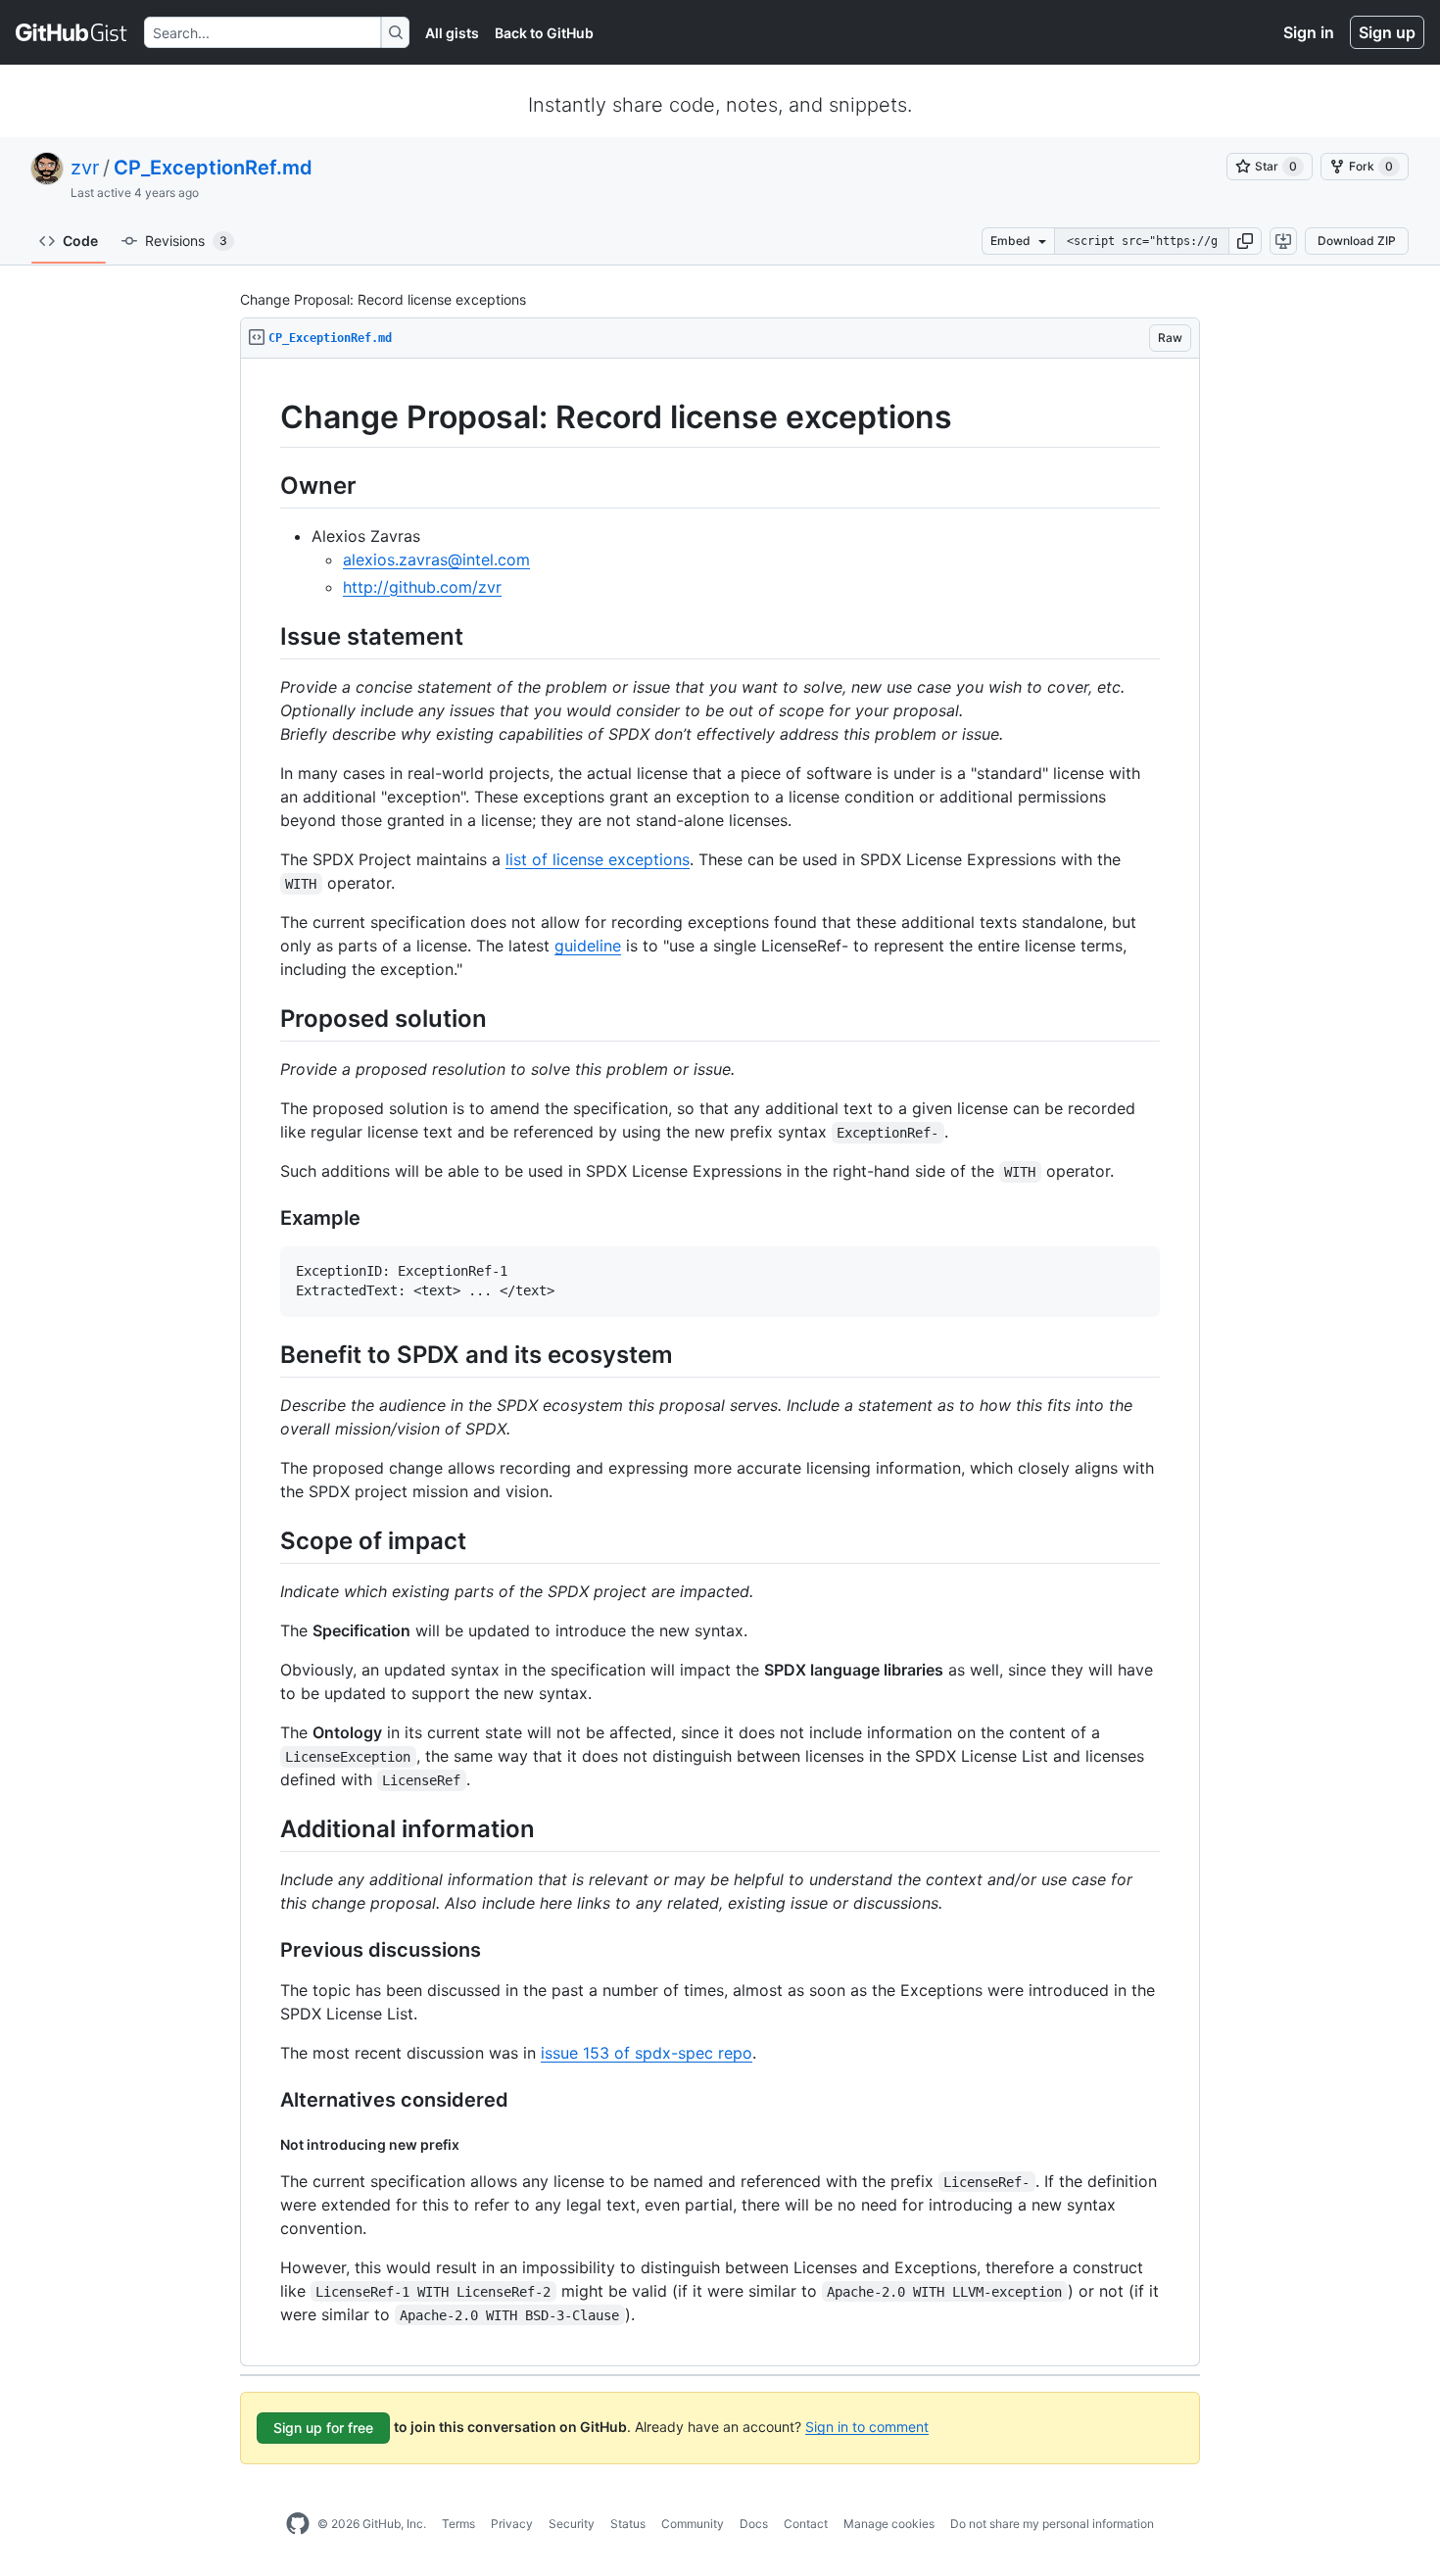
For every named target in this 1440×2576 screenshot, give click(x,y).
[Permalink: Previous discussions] (266, 1951)
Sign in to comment (867, 2426)
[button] (1245, 241)
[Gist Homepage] (72, 32)
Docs (754, 2524)
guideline (588, 946)
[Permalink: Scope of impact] (266, 1540)
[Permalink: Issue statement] (266, 636)
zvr (85, 168)
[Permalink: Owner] (266, 485)
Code (80, 241)
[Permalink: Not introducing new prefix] (266, 2145)
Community (693, 2524)
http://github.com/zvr (422, 587)
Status (628, 2524)
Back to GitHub (544, 33)
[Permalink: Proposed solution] (266, 1018)
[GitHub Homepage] (298, 2524)
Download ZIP (1357, 241)
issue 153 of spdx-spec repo (647, 2053)
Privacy (512, 2524)
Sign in (1309, 32)
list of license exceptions (598, 859)
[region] (720, 1362)
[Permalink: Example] (266, 1219)
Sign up (1387, 32)
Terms (458, 2524)
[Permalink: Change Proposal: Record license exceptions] (266, 417)
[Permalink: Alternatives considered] (266, 2101)
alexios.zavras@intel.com (436, 559)
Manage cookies (889, 2524)
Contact (806, 2524)
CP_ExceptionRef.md (213, 168)
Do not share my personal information (1052, 2524)
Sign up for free (323, 2428)
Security (572, 2524)
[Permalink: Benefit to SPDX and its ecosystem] (266, 1354)
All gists (452, 33)
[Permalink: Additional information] (266, 1828)
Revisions (186, 241)
